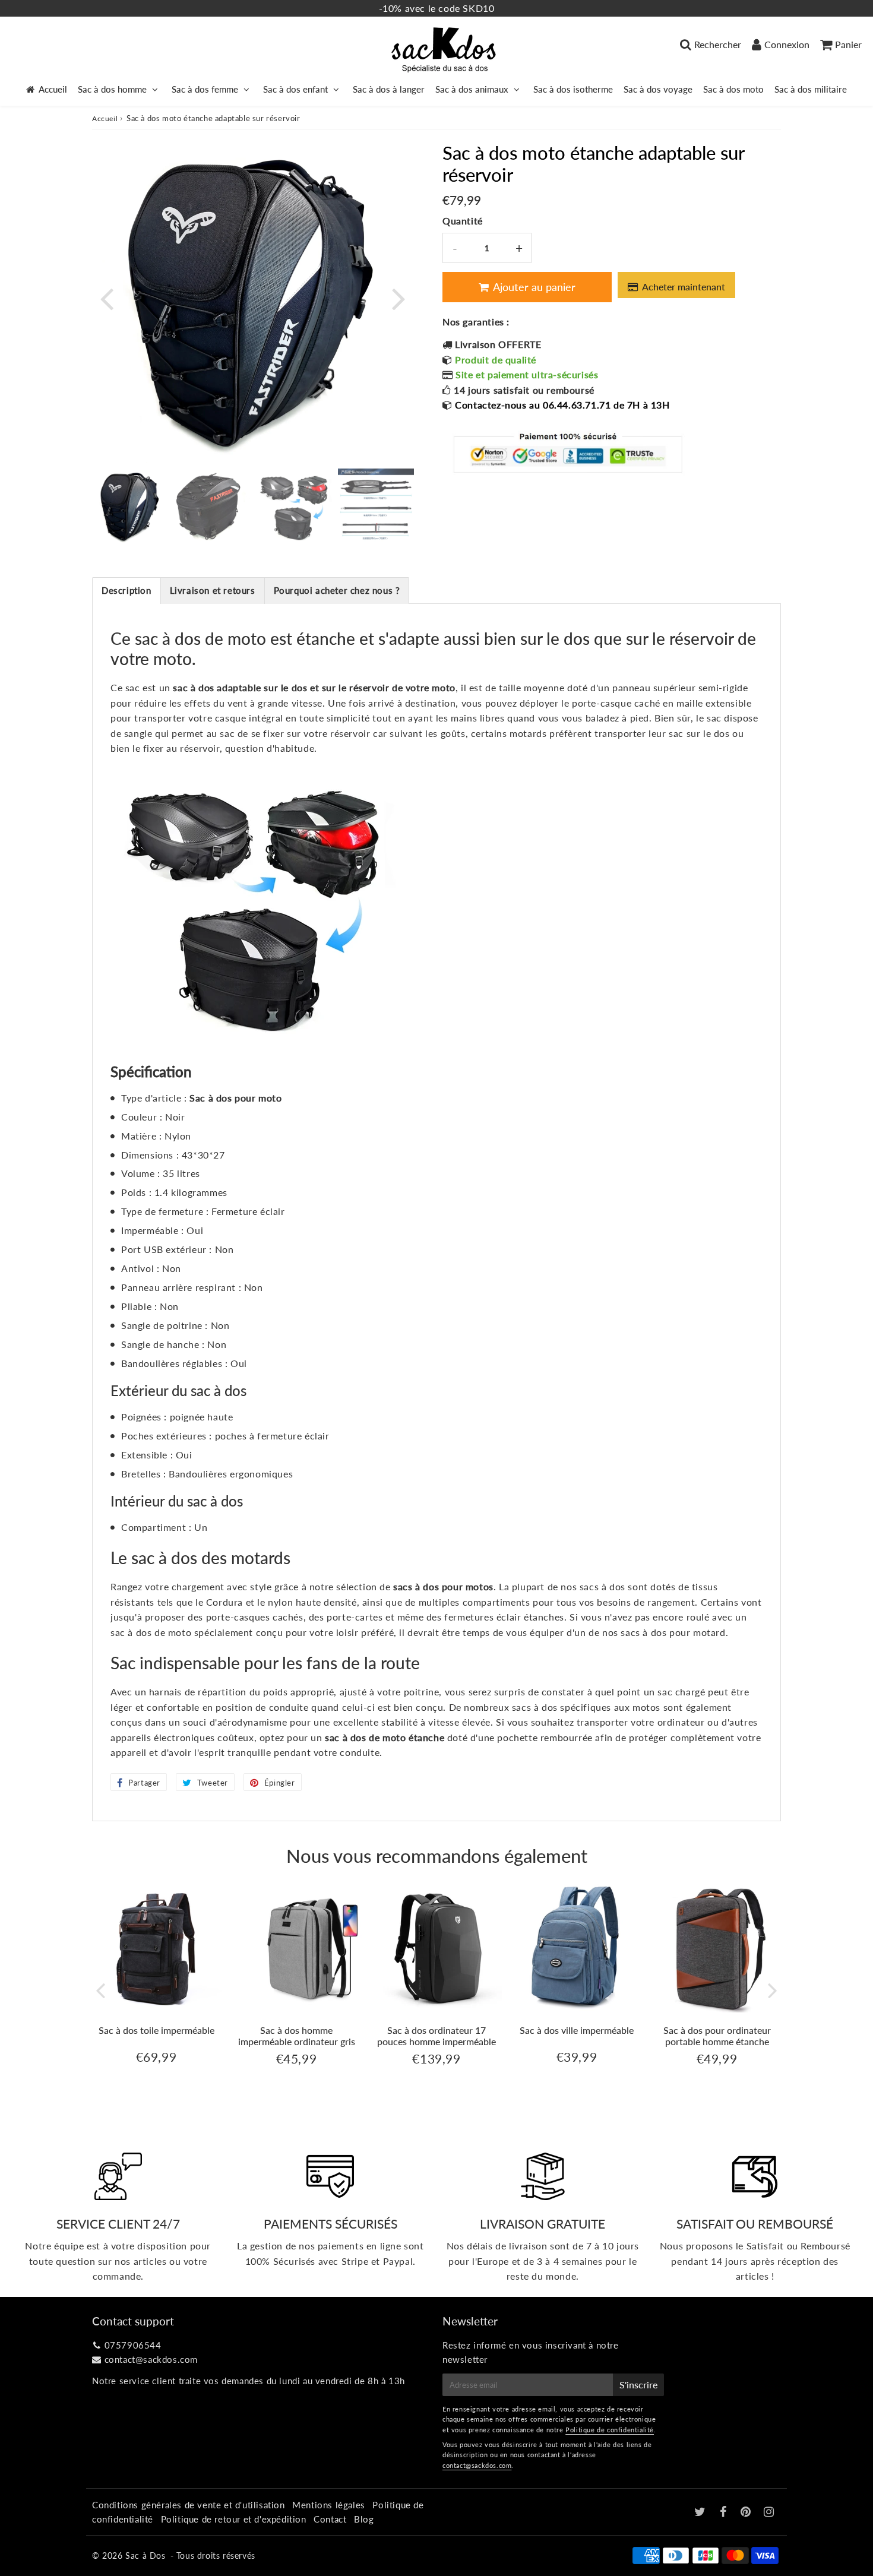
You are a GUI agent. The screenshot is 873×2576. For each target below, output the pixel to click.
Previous (106, 298)
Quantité (463, 221)
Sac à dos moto (733, 89)
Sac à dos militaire (811, 89)
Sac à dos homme (112, 89)
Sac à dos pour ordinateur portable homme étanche (717, 2036)
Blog (364, 2519)
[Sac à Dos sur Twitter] (701, 2512)
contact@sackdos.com (151, 2359)
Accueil (53, 89)
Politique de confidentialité (610, 2430)
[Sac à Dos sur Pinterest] (747, 2512)
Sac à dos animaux (472, 89)
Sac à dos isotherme (573, 89)
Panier (848, 44)
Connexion (787, 44)
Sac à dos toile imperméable (156, 2030)
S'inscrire (638, 2384)
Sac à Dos (145, 2556)
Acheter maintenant (684, 287)
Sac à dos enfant (295, 89)
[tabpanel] (130, 507)
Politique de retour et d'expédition (234, 2519)
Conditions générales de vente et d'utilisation (189, 2505)
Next (398, 298)
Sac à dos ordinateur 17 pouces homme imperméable (436, 2036)
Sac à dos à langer (389, 89)
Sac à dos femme (205, 89)
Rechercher (718, 44)
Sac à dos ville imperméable (577, 2030)
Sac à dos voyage (658, 89)
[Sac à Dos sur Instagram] (769, 2512)
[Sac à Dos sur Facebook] (725, 2512)
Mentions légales (329, 2505)
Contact (330, 2519)
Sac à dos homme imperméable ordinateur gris (297, 2036)
